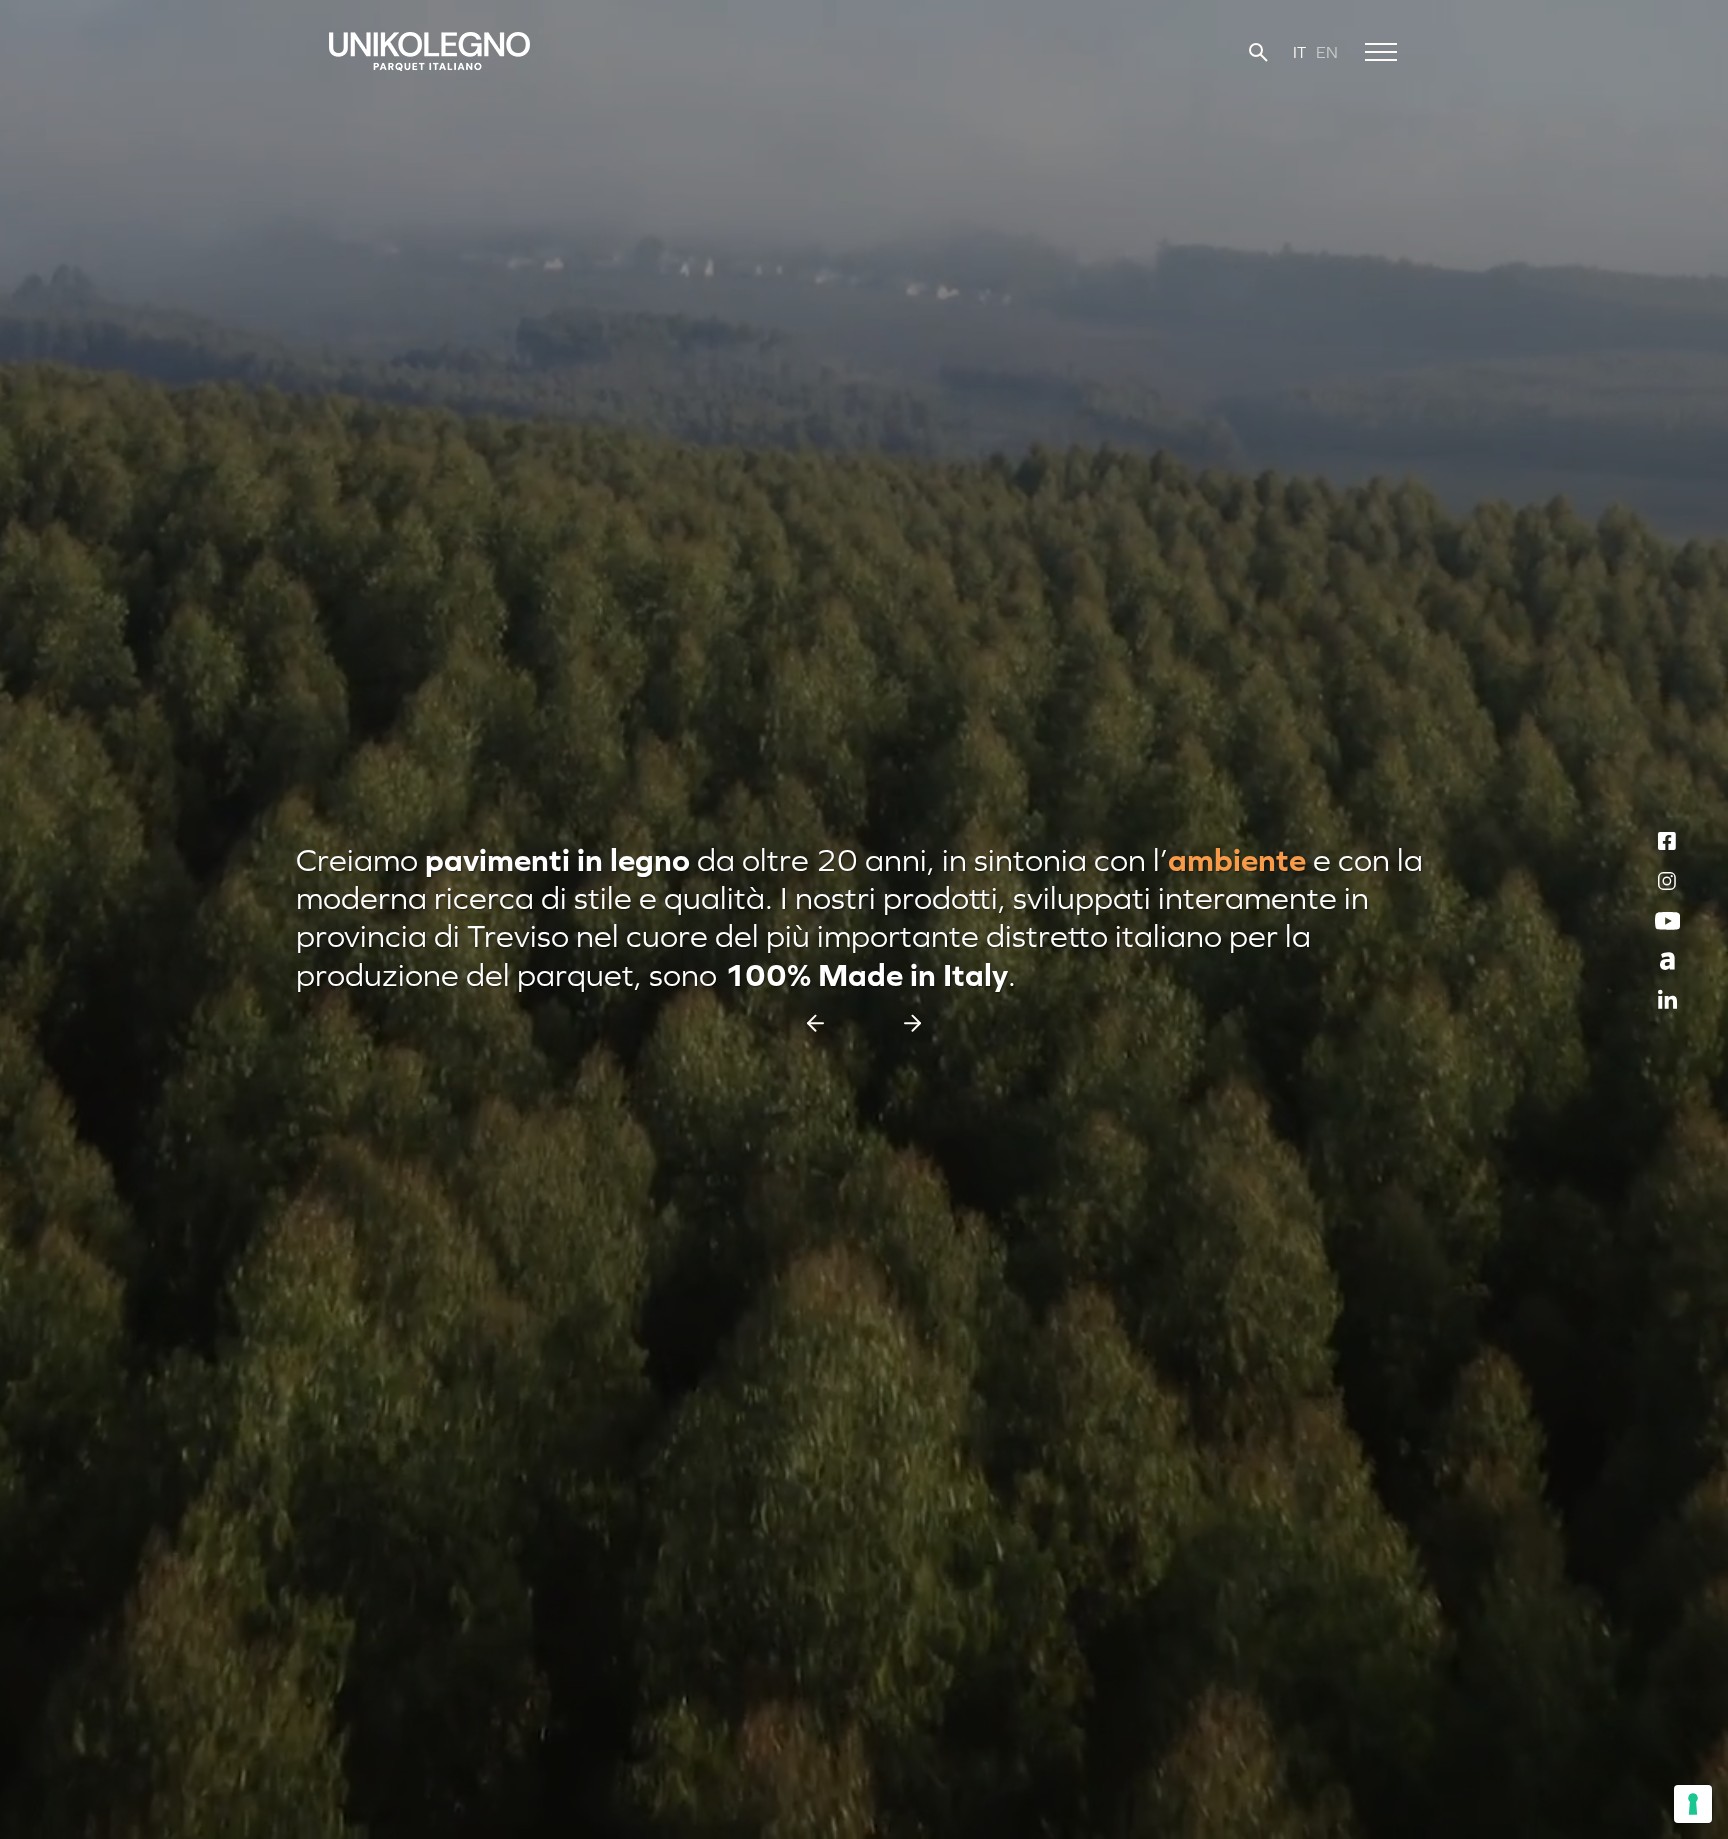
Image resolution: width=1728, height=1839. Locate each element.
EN (1327, 52)
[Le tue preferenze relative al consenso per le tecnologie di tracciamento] (1693, 1804)
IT (1299, 52)
